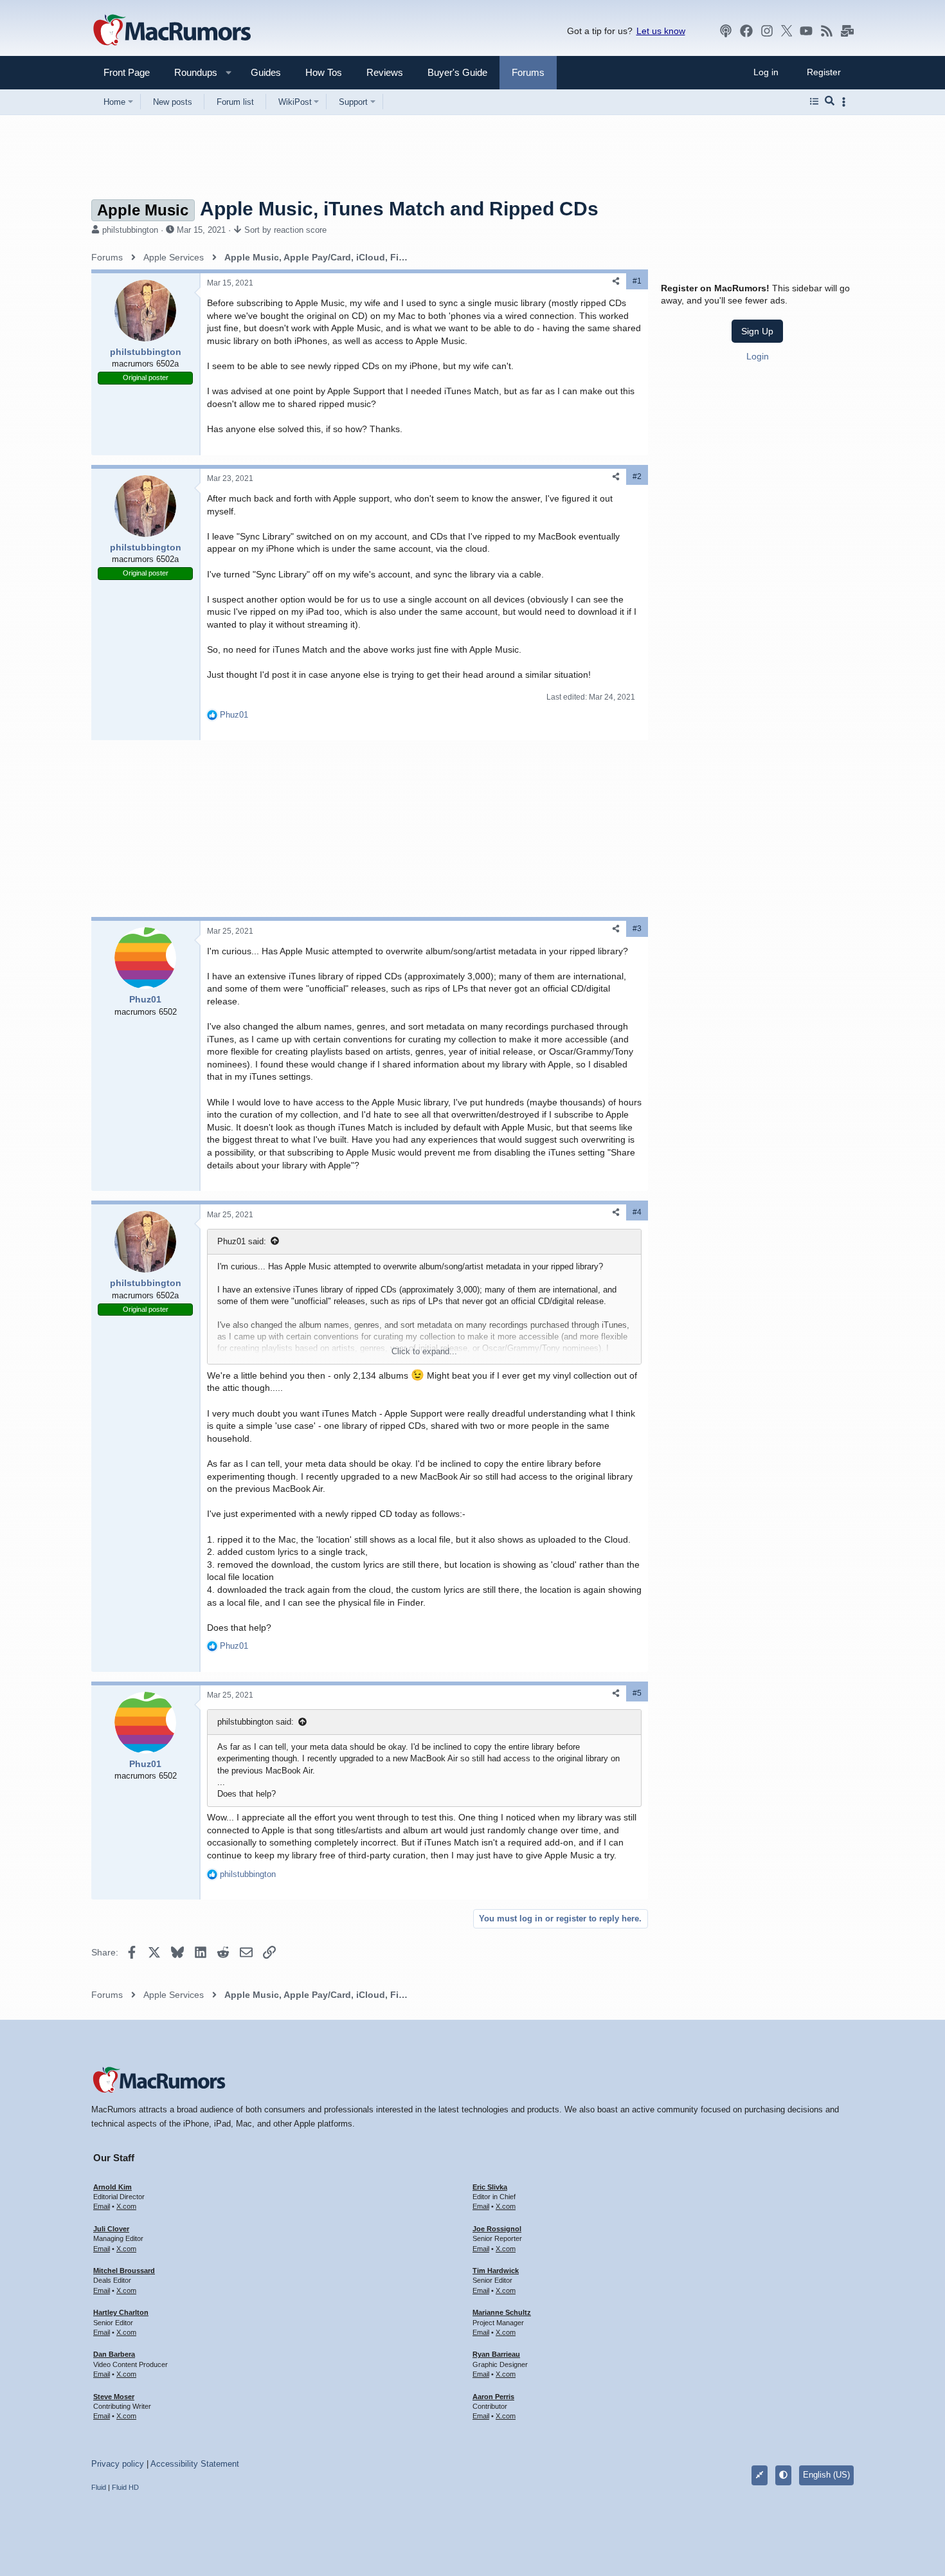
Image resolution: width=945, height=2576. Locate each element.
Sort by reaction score (285, 230)
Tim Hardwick (496, 2271)
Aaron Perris (493, 2397)
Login (758, 356)
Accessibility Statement (195, 2464)
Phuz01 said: (242, 1241)
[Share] (616, 281)
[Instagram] (767, 31)
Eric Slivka (490, 2187)
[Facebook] (746, 31)
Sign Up (757, 331)
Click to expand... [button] (424, 1351)
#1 (637, 281)
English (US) (826, 2475)
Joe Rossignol (497, 2229)
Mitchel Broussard (124, 2271)
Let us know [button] (661, 31)
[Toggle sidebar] (846, 102)
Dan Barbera (114, 2354)
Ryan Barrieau (496, 2354)
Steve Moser (114, 2397)
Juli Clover (111, 2229)
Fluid (99, 2487)
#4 (637, 1212)
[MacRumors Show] (726, 31)
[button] (190, 72)
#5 (637, 1693)
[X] (787, 31)
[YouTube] (806, 31)
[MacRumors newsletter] (847, 31)
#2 (637, 476)
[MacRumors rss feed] (827, 31)
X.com (126, 2206)
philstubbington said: (256, 1722)
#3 (637, 929)
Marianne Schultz (502, 2312)
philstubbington (130, 230)
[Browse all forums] (814, 102)
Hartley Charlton (121, 2312)
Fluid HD (125, 2487)
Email (102, 2206)
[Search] (830, 102)
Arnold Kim (113, 2187)
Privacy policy (118, 2464)
